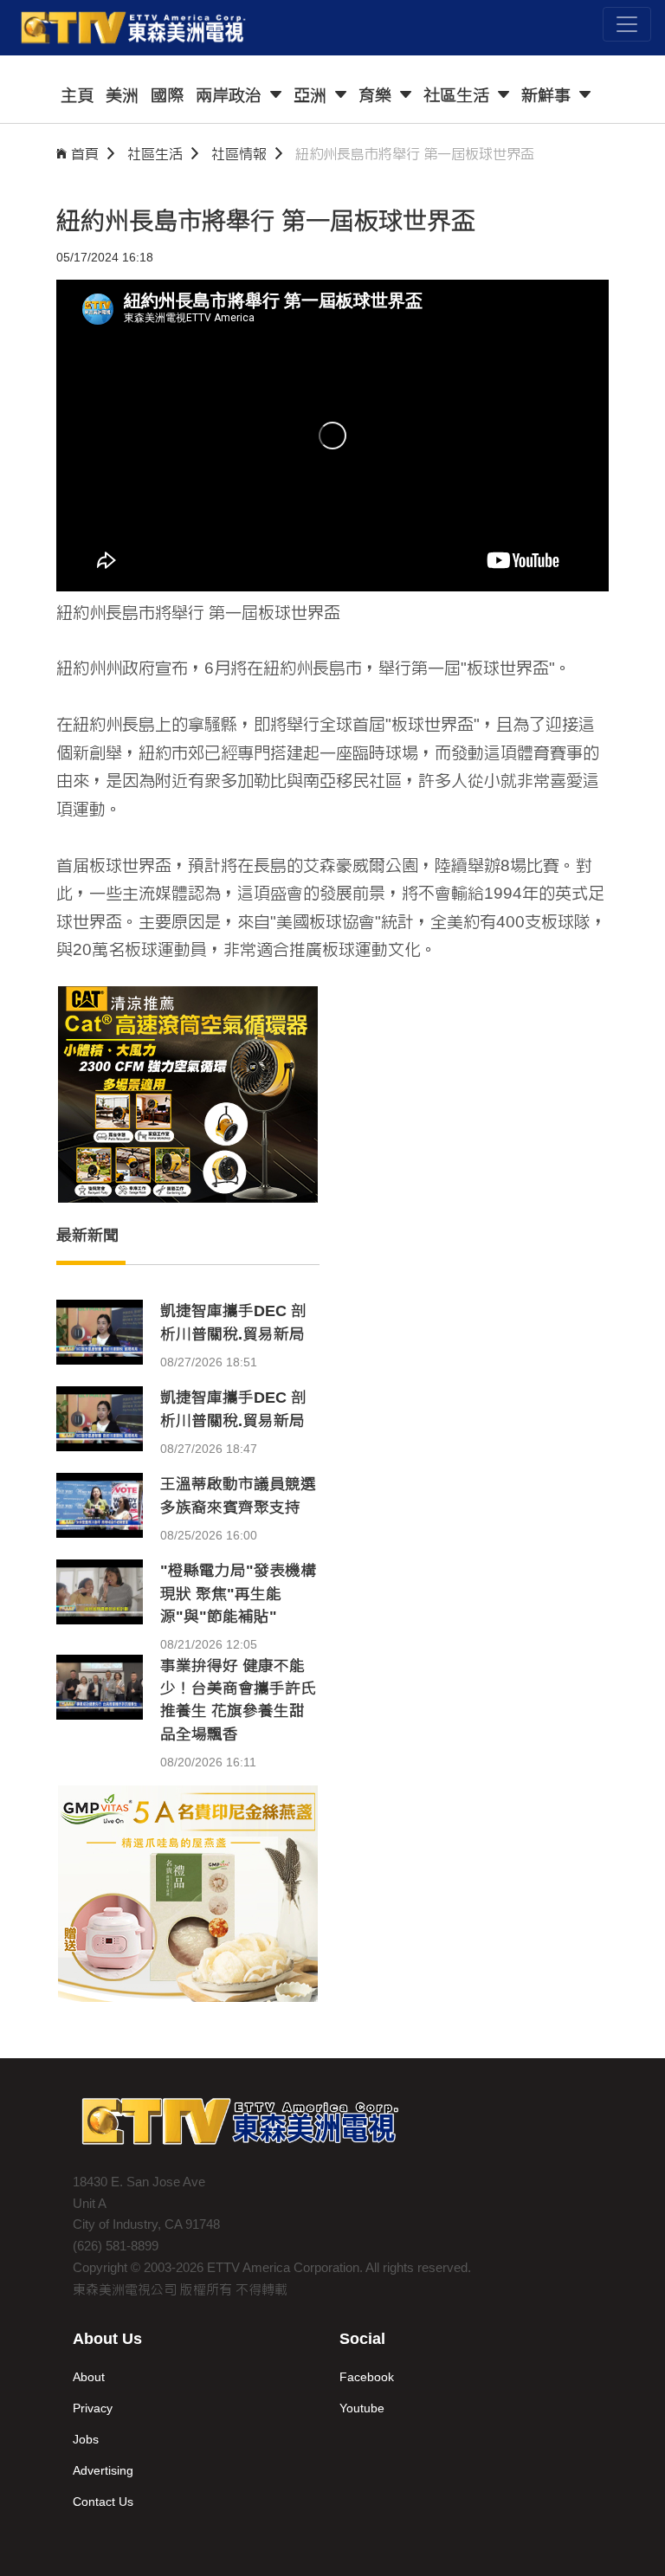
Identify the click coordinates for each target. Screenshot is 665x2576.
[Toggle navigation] (627, 24)
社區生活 (155, 154)
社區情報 (239, 154)
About (89, 2377)
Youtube (362, 2408)
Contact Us (103, 2502)
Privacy (93, 2408)
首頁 (85, 154)
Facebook (367, 2377)
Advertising (103, 2470)
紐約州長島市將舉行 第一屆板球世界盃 (415, 154)
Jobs (86, 2439)
